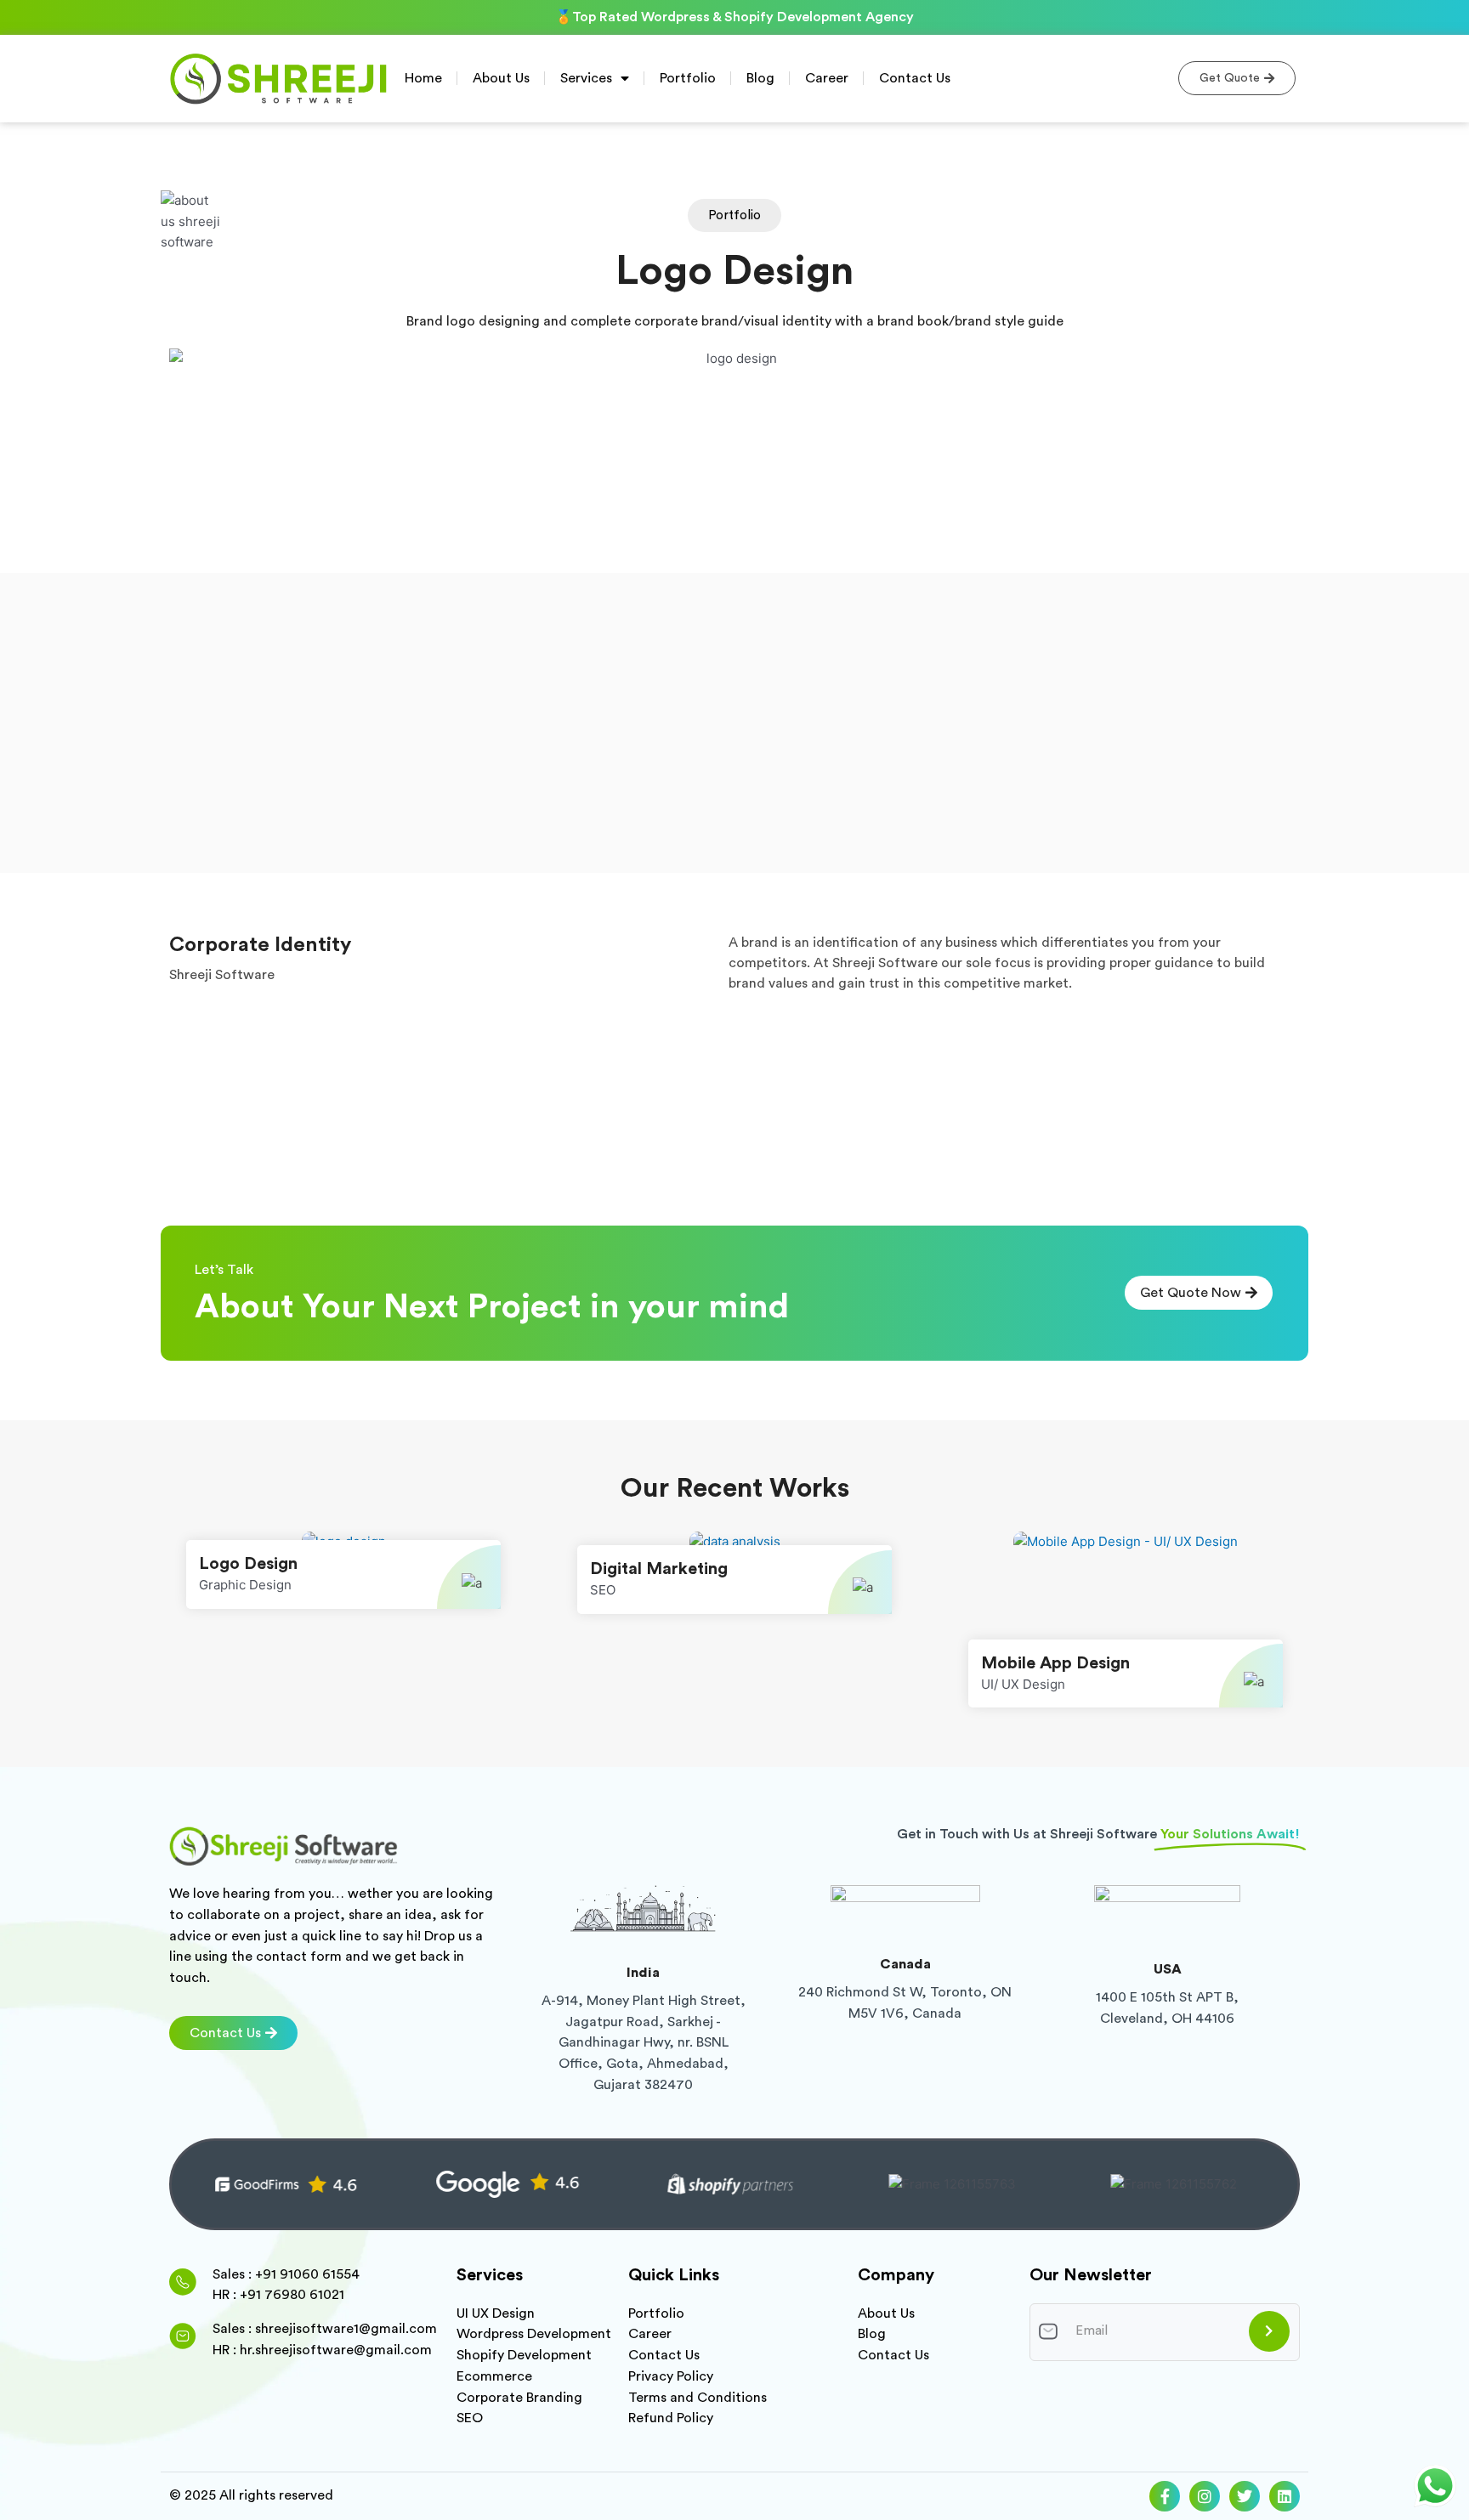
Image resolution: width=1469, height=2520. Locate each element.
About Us (501, 78)
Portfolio (688, 78)
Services (586, 78)
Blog (760, 78)
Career (827, 78)
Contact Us (915, 78)
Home (423, 78)
